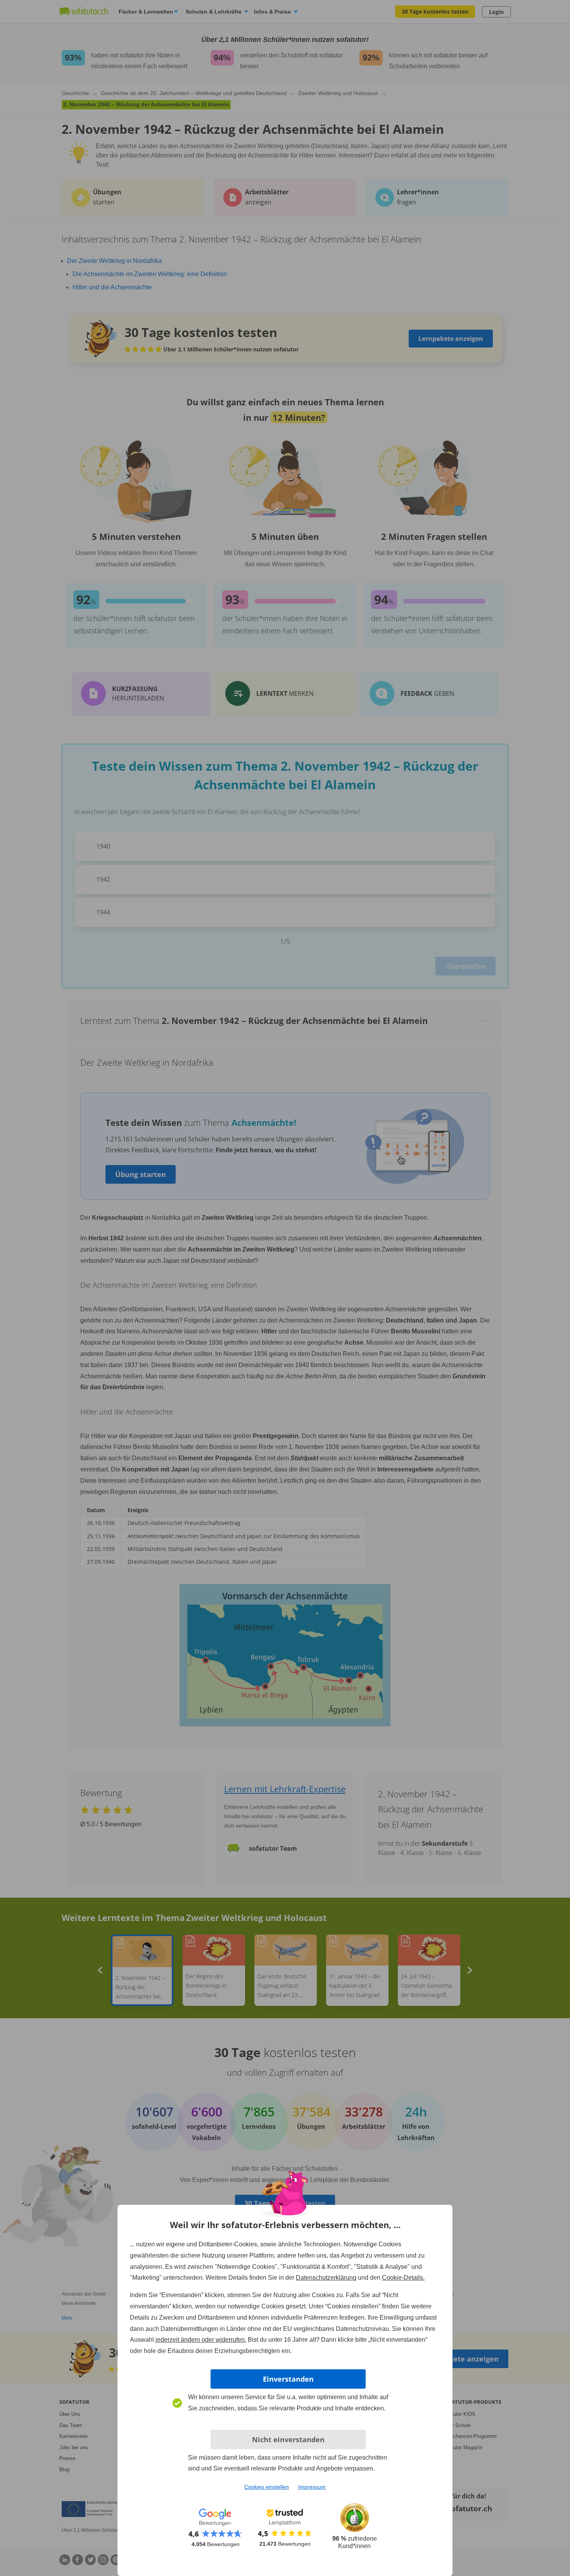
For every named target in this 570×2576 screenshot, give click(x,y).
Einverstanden (288, 2379)
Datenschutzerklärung (326, 2278)
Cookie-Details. (403, 2278)
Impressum (312, 2487)
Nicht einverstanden (288, 2439)
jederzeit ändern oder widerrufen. (201, 2340)
